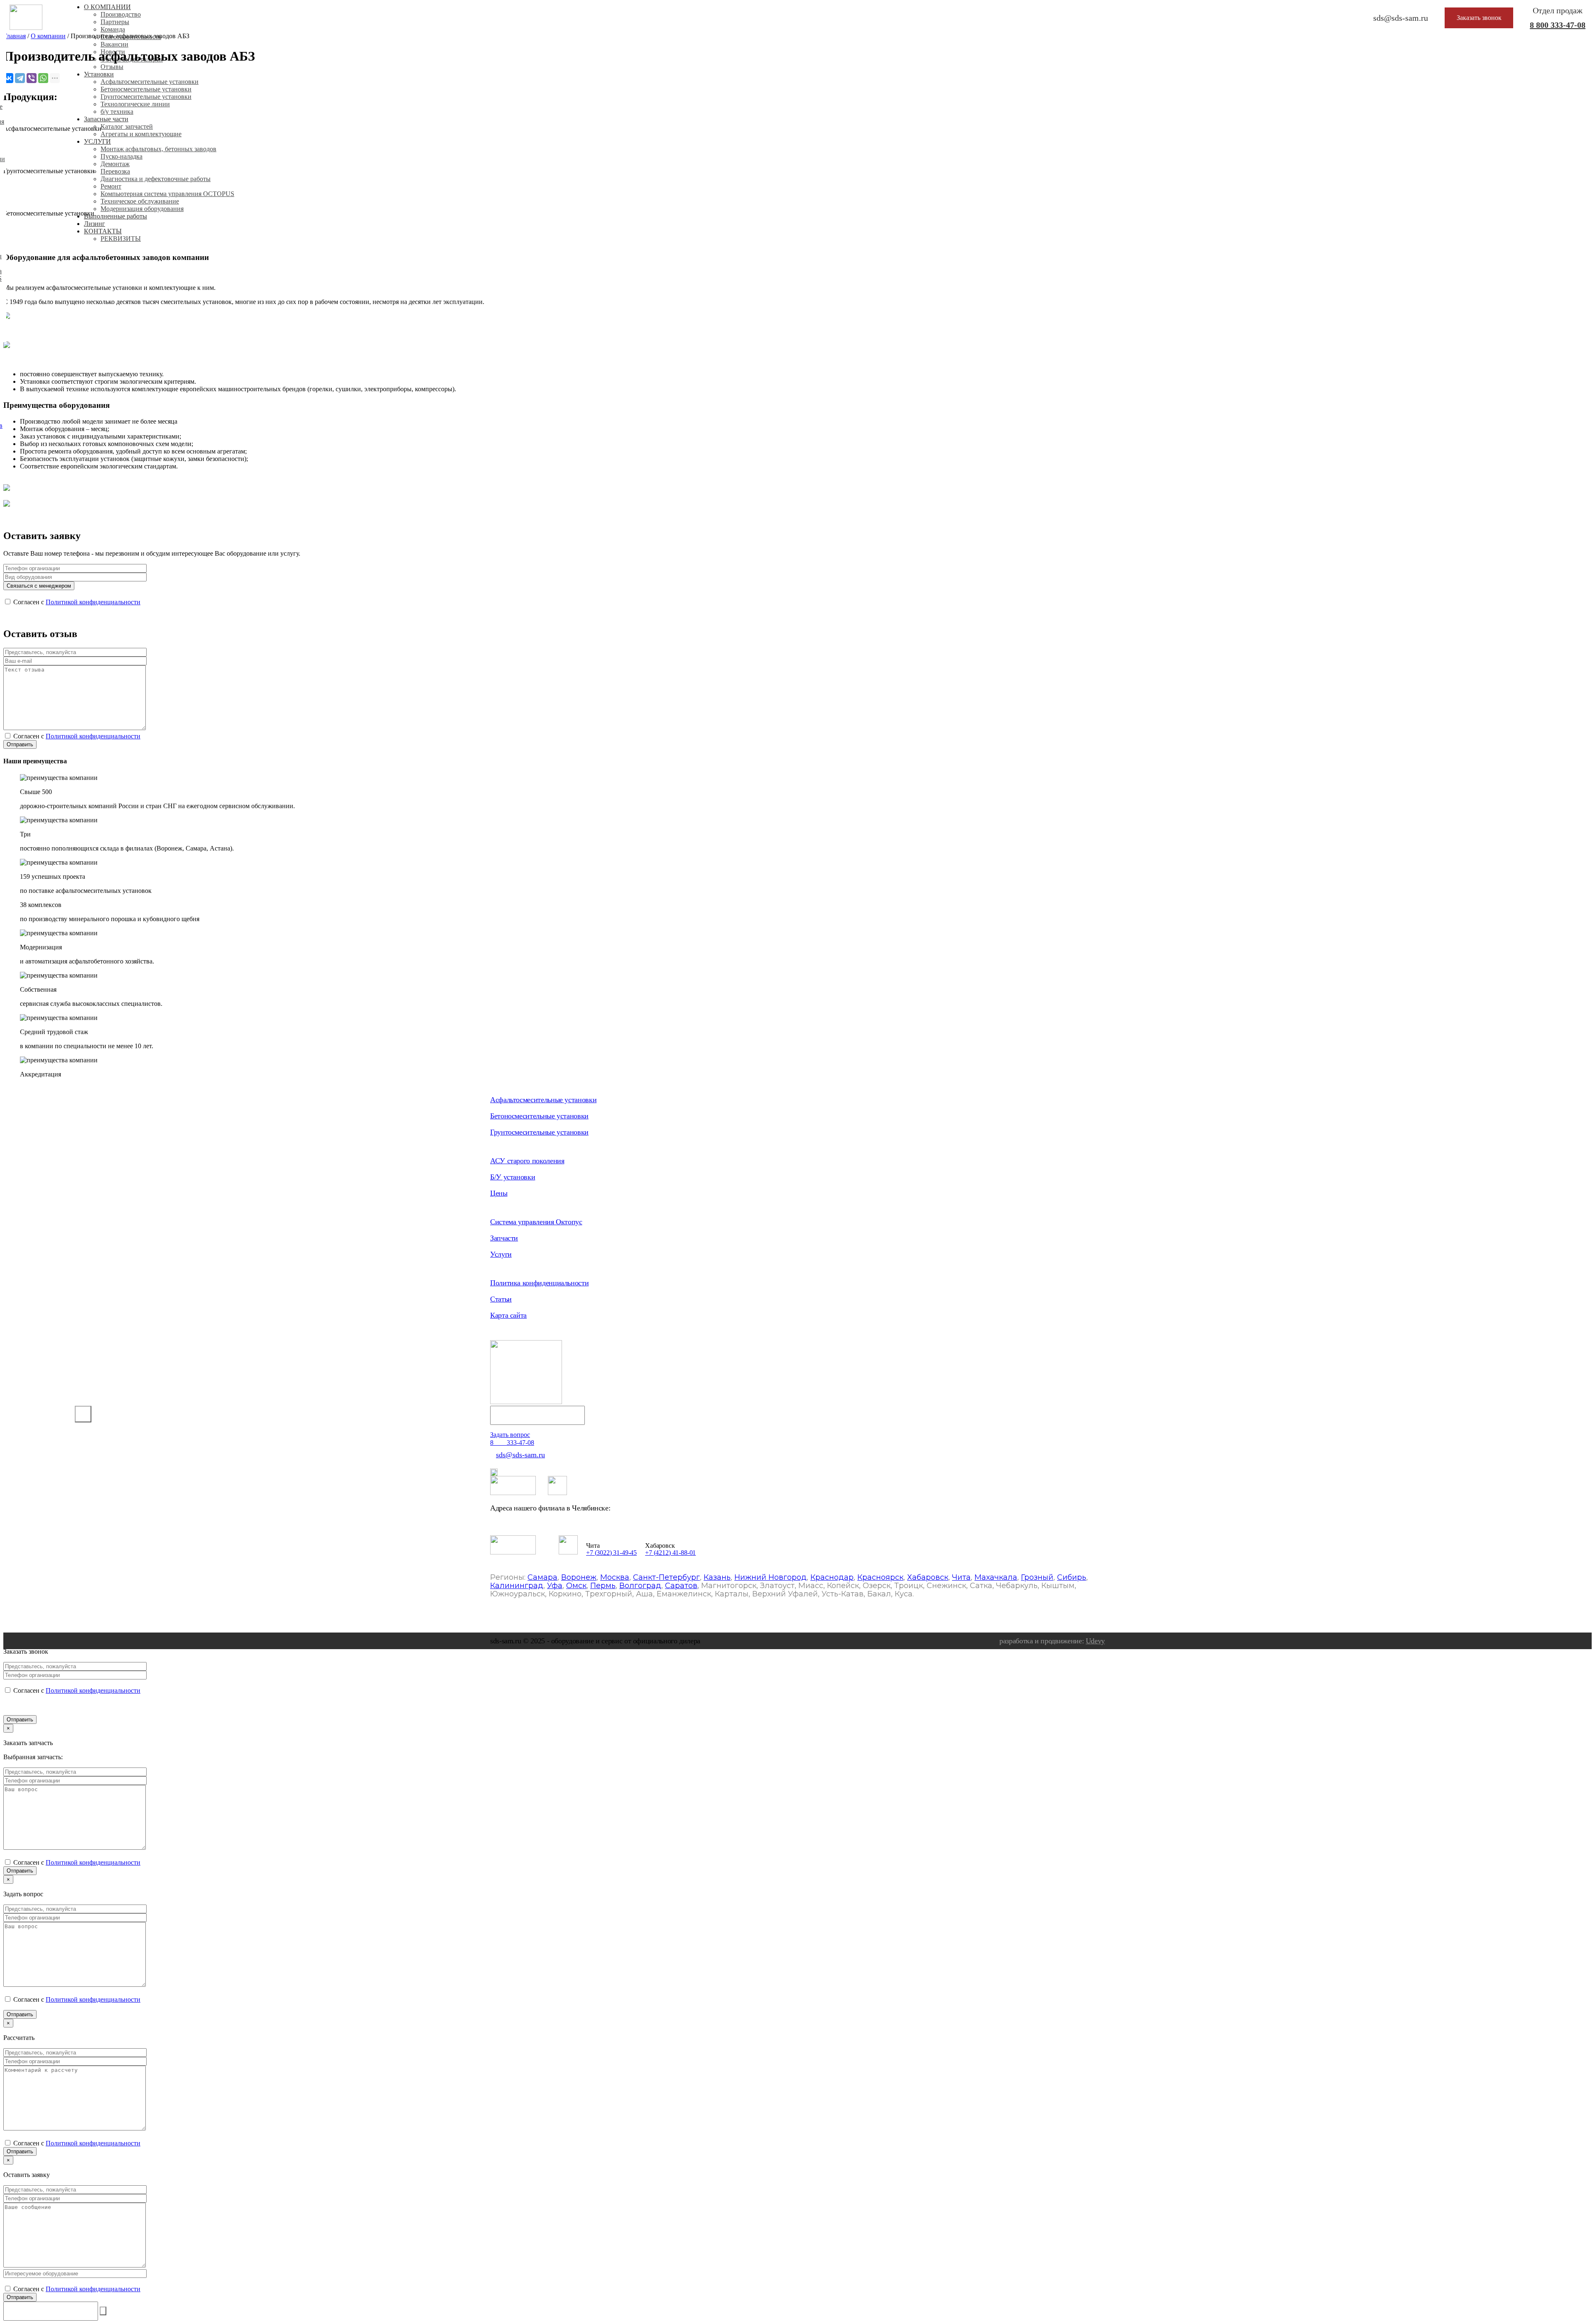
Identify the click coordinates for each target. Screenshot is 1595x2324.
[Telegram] (20, 78)
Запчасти (504, 1238)
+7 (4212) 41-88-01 (670, 1553)
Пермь (603, 1586)
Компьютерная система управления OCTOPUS (167, 194)
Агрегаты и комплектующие (141, 134)
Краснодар (832, 1577)
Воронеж (579, 1577)
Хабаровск (928, 1577)
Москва (615, 1577)
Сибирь (1072, 1577)
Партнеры (115, 22)
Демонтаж (115, 164)
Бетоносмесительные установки (146, 89)
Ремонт (111, 186)
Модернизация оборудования (142, 209)
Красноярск (880, 1577)
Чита (961, 1577)
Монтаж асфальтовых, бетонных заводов (158, 149)
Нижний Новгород (771, 1577)
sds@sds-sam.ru (520, 1455)
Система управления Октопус (536, 1222)
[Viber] (32, 78)
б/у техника (117, 112)
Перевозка (115, 171)
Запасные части (106, 119)
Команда (113, 29)
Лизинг (94, 224)
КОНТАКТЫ (103, 231)
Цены (499, 1193)
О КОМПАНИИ (107, 7)
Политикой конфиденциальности (93, 602)
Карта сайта (508, 1315)
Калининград (517, 1586)
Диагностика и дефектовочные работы (156, 179)
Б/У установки (513, 1177)
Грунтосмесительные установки (146, 97)
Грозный (1037, 1577)
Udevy (1095, 1641)
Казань (717, 1577)
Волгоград (640, 1586)
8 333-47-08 (1558, 25)
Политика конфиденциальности (539, 1283)
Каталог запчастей (127, 126)
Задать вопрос (510, 1435)
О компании (48, 36)
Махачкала (996, 1577)
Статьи (501, 1299)
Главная (15, 36)
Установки (99, 74)
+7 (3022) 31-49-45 (611, 1553)
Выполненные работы (115, 216)
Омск (576, 1586)
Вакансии (114, 44)
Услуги (501, 1254)
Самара (542, 1577)
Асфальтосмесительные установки (150, 82)
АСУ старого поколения (527, 1161)
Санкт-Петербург (666, 1577)
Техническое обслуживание (140, 201)
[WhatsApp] (43, 78)
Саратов (681, 1586)
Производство (121, 14)
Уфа (555, 1586)
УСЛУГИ (97, 141)
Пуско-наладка (121, 156)
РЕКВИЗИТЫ (121, 239)
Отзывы (112, 67)
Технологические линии (135, 104)
